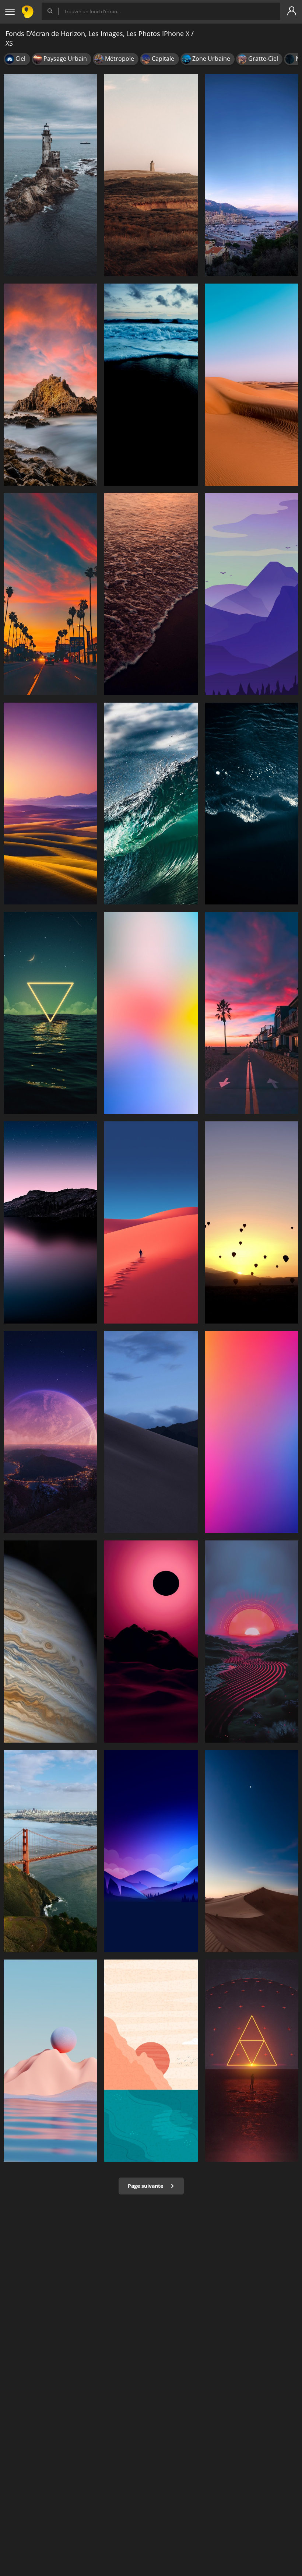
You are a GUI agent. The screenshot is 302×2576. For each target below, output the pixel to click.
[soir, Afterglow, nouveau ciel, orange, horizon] (50, 594)
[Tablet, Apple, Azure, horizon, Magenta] (151, 1013)
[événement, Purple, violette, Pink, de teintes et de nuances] (252, 1432)
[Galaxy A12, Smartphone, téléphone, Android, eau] (151, 594)
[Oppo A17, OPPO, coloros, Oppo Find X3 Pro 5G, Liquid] (50, 2061)
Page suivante (146, 2186)
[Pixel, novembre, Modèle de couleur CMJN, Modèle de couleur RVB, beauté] (252, 1222)
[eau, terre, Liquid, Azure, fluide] (252, 804)
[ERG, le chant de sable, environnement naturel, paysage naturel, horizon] (252, 385)
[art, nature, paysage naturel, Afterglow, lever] (252, 1642)
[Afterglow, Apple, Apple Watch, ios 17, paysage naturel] (50, 804)
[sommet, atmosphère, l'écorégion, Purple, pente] (252, 594)
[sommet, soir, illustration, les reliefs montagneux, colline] (151, 1851)
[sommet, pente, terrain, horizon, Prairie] (151, 1432)
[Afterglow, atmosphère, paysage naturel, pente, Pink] (151, 1642)
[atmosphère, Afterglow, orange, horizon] (252, 1013)
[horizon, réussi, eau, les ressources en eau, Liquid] (151, 385)
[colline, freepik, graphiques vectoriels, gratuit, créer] (151, 175)
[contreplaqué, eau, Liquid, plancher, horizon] (50, 1642)
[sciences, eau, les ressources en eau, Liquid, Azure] (151, 804)
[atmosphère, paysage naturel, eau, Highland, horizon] (50, 1222)
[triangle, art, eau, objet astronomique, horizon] (252, 2061)
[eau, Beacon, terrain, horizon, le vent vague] (50, 175)
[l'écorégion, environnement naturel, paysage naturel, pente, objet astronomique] (252, 1851)
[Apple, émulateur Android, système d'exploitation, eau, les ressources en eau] (50, 1851)
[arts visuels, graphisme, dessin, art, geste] (151, 2061)
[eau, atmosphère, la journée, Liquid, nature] (50, 1013)
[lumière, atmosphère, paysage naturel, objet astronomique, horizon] (50, 1432)
